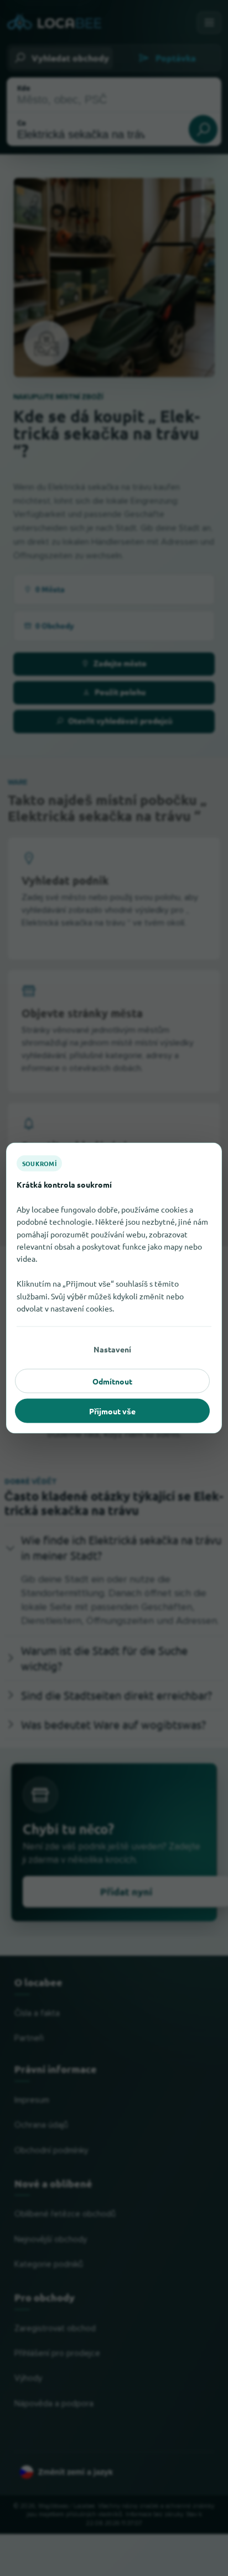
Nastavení (112, 1349)
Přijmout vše (112, 1411)
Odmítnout (112, 1381)
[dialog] (114, 1288)
